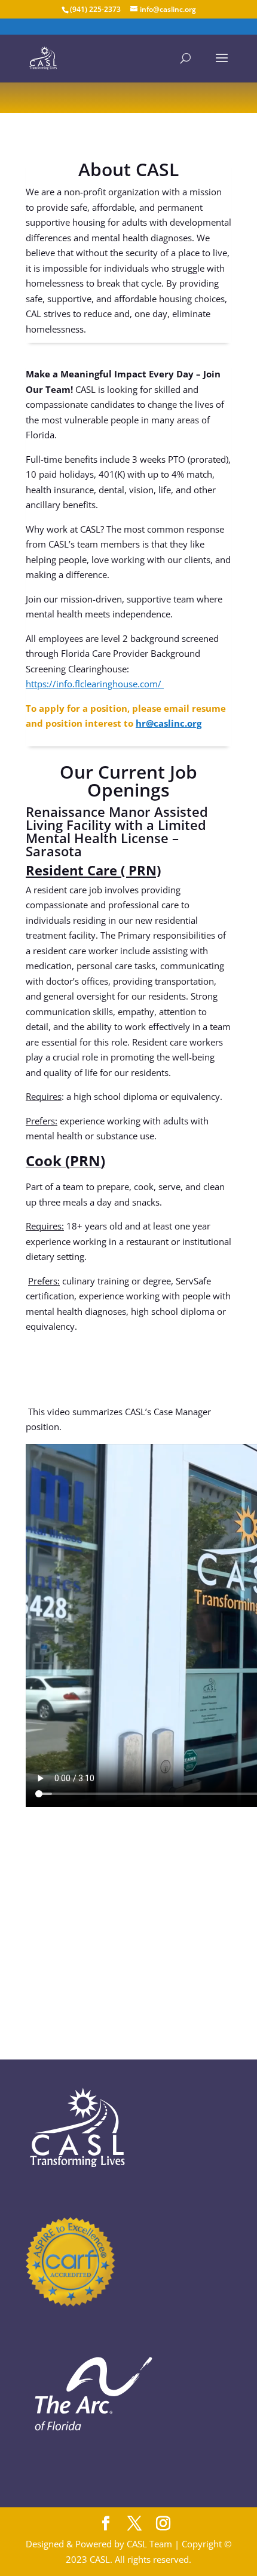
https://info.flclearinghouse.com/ (94, 684)
